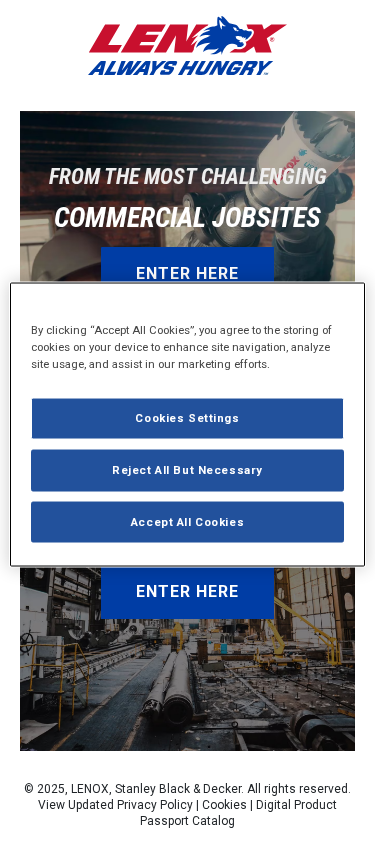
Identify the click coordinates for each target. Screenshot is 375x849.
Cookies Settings (187, 417)
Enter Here (187, 273)
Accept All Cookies (187, 521)
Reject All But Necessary (187, 469)
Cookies (224, 805)
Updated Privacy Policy (130, 805)
